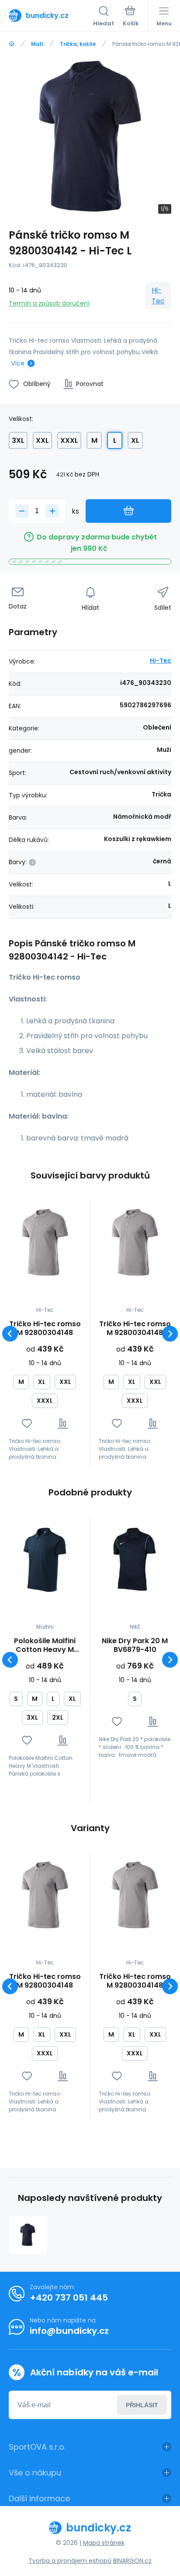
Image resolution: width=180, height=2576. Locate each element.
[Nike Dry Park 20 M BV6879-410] (135, 1559)
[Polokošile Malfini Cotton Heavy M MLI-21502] (45, 1559)
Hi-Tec (158, 295)
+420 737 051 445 (69, 2298)
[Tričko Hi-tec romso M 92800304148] (45, 1243)
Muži (37, 44)
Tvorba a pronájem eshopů (70, 2561)
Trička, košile (78, 44)
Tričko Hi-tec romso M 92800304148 (45, 1328)
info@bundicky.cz (69, 2331)
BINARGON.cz (132, 2561)
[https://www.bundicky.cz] (12, 44)
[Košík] (131, 17)
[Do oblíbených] (27, 1424)
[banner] (51, 15)
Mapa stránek (104, 2543)
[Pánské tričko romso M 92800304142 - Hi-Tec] (28, 2235)
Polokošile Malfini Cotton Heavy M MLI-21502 (45, 1645)
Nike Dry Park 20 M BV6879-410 (135, 1645)
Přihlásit (142, 2405)
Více (18, 363)
